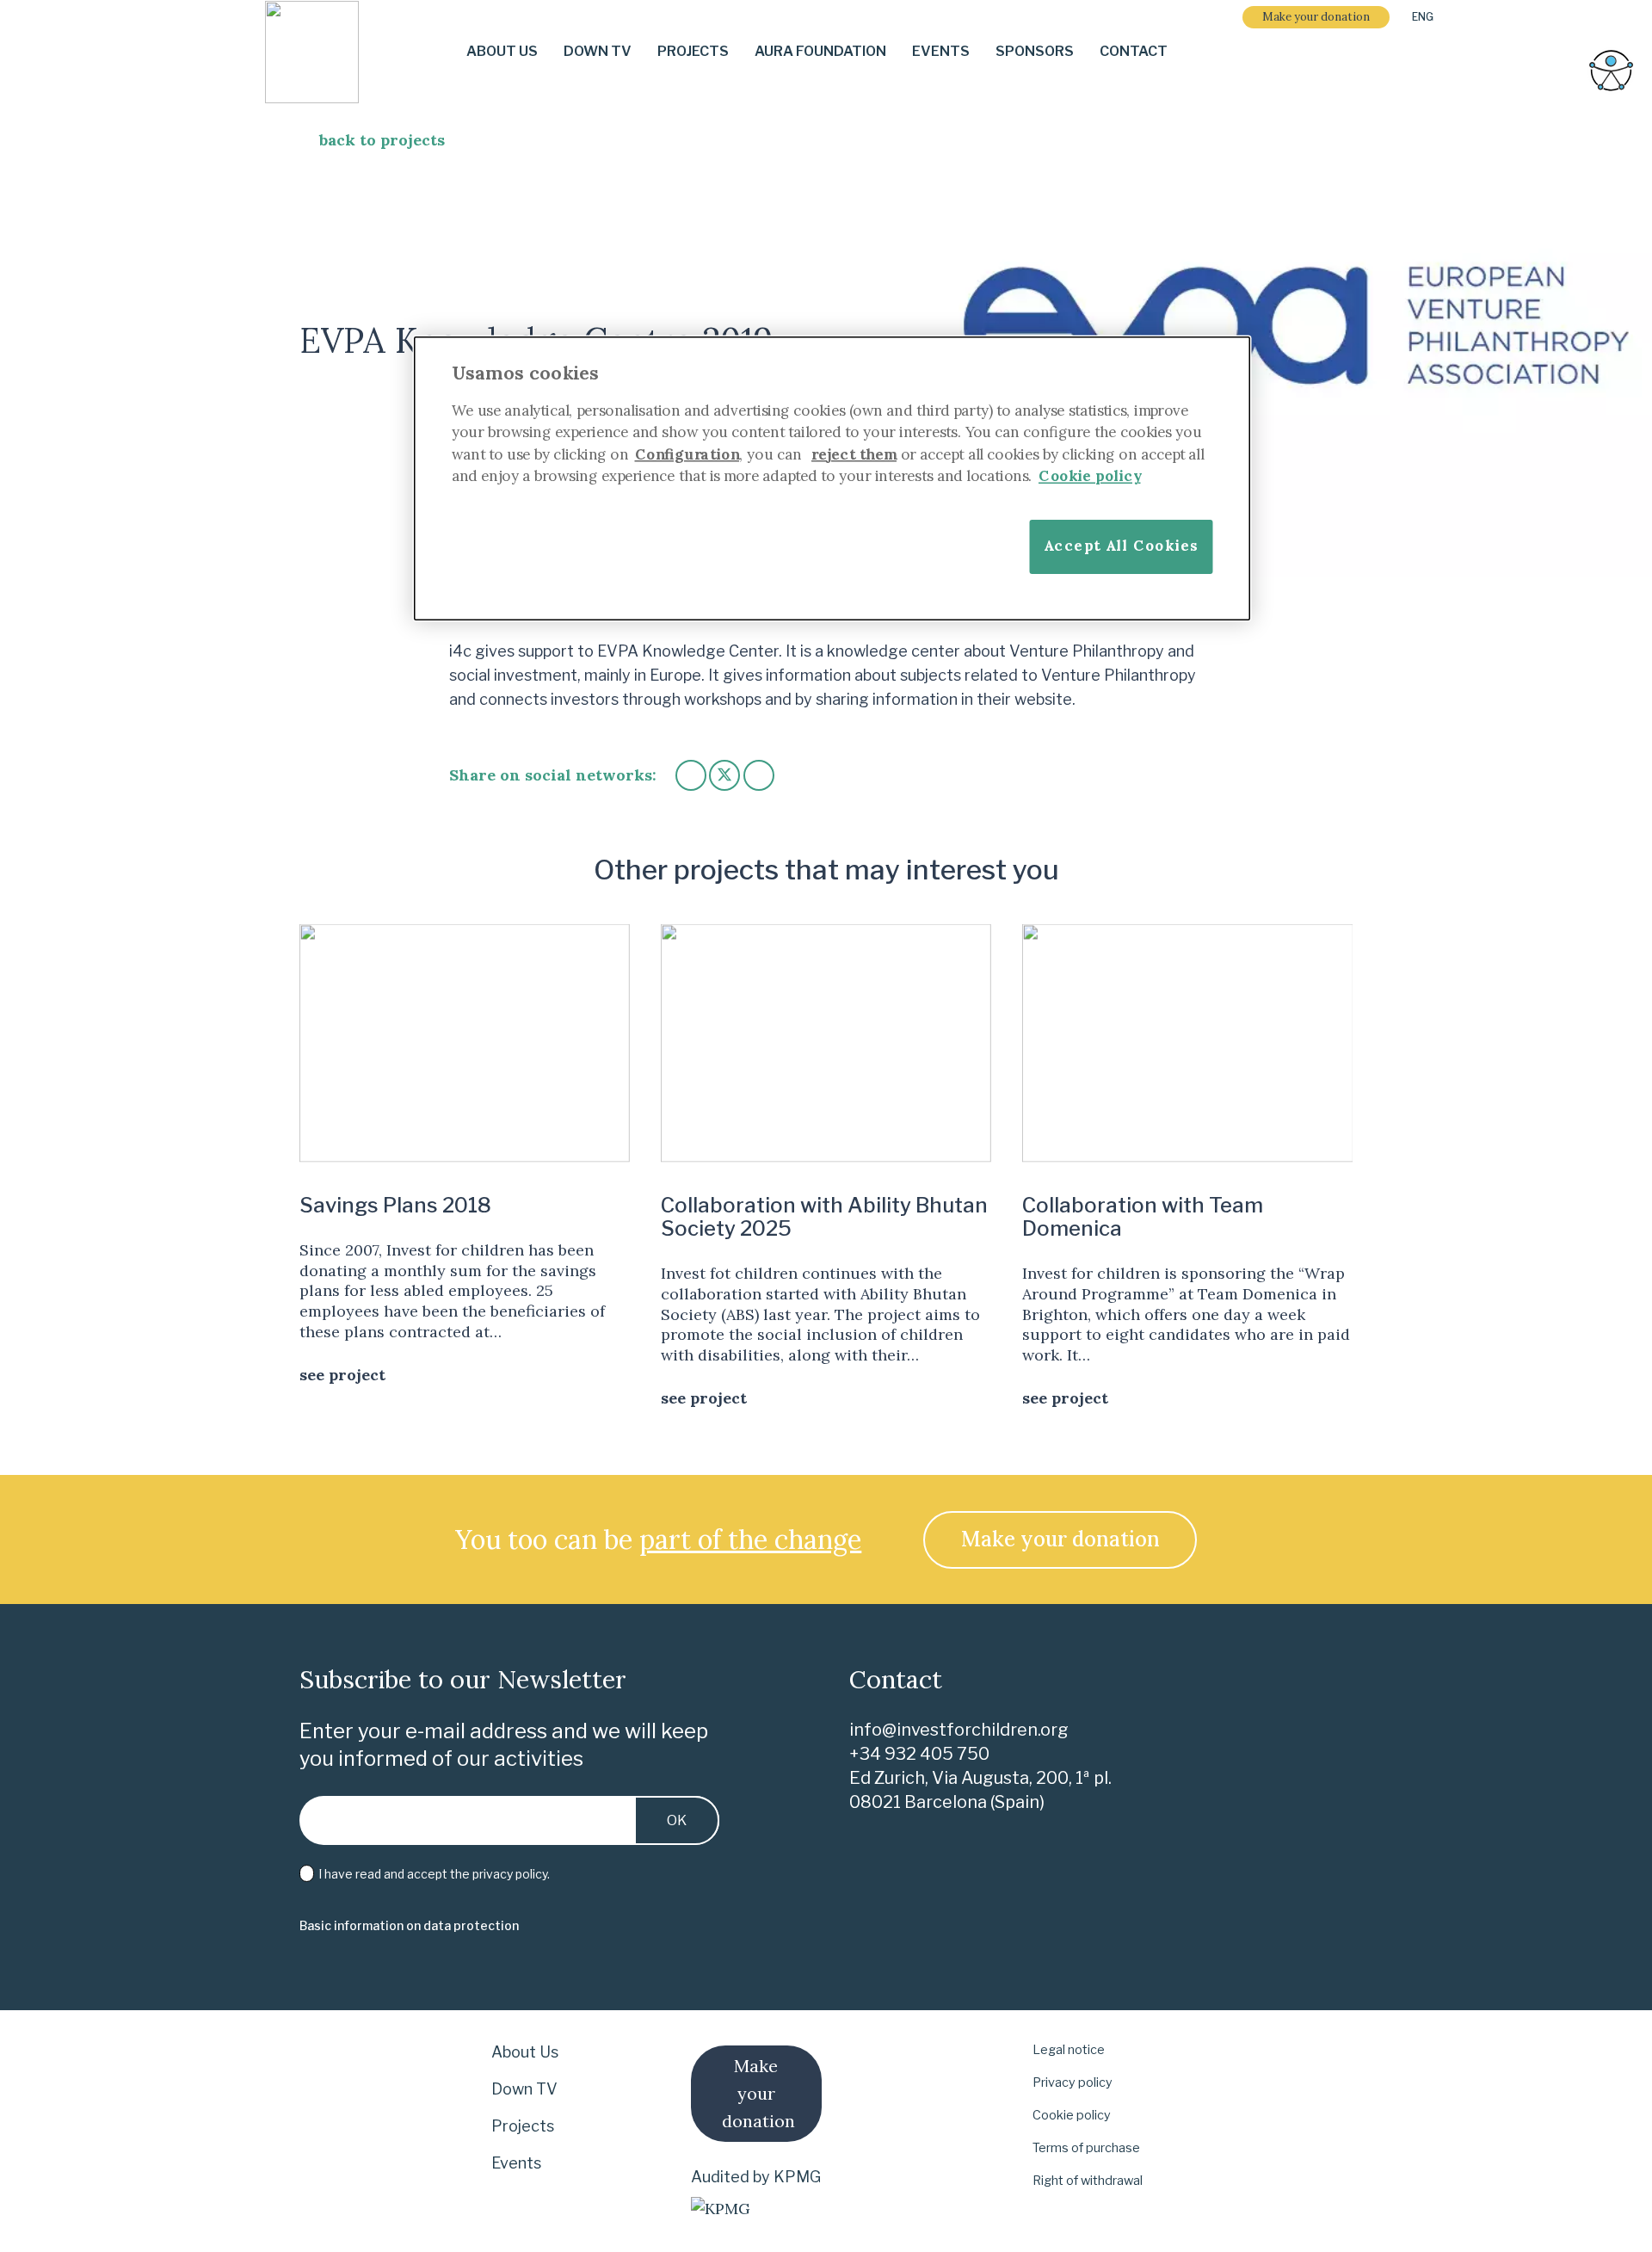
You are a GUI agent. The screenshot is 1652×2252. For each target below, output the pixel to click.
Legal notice (1069, 2050)
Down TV (524, 2089)
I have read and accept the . (433, 1874)
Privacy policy (1073, 2082)
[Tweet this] (724, 775)
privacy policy (510, 1874)
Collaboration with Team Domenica (1143, 1217)
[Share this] (691, 775)
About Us (525, 2052)
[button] (1429, 17)
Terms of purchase (1086, 2148)
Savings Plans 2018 (395, 1205)
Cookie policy (1072, 2115)
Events (516, 2163)
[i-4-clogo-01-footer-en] (312, 52)
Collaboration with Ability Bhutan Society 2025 (824, 1217)
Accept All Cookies (1121, 545)
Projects (523, 2126)
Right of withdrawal (1088, 2181)
